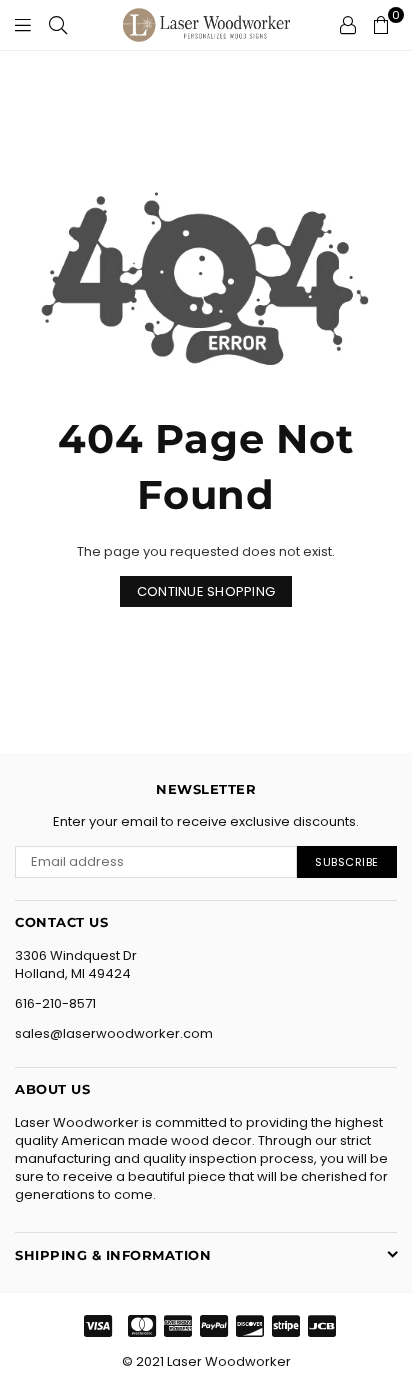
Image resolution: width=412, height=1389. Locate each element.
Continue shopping (206, 591)
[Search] (58, 25)
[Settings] (348, 25)
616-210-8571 (55, 1003)
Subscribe (347, 862)
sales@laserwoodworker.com (114, 1033)
